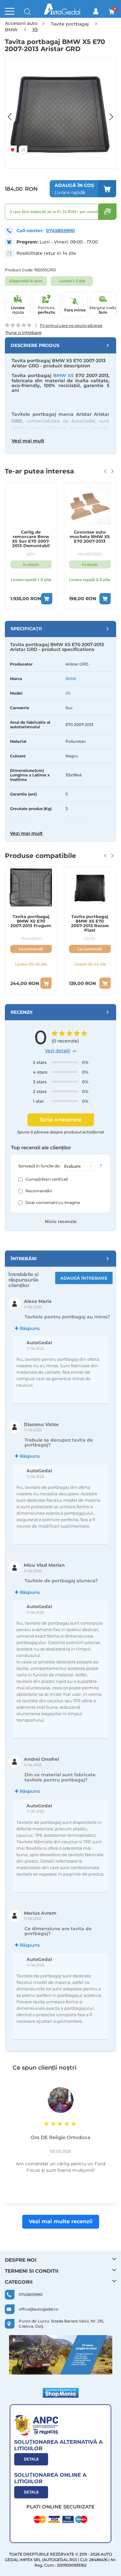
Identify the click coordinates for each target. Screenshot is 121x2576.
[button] (13, 113)
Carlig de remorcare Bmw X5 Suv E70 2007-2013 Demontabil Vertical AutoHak (31, 539)
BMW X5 (64, 375)
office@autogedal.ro (39, 2309)
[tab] (60, 345)
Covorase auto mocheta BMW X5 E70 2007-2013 (90, 537)
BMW (71, 679)
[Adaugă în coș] (47, 599)
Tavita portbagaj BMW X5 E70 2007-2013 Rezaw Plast (90, 923)
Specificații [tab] (26, 629)
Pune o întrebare (24, 333)
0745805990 (60, 231)
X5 (68, 693)
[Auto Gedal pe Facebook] (61, 2355)
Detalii (31, 2459)
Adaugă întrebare (84, 1278)
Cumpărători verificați (47, 1179)
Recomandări (39, 1191)
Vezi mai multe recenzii (61, 2221)
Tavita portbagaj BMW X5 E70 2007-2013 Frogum (31, 921)
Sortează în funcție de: (39, 1166)
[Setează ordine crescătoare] (101, 1166)
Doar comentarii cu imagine (53, 1202)
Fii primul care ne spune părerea (71, 325)
